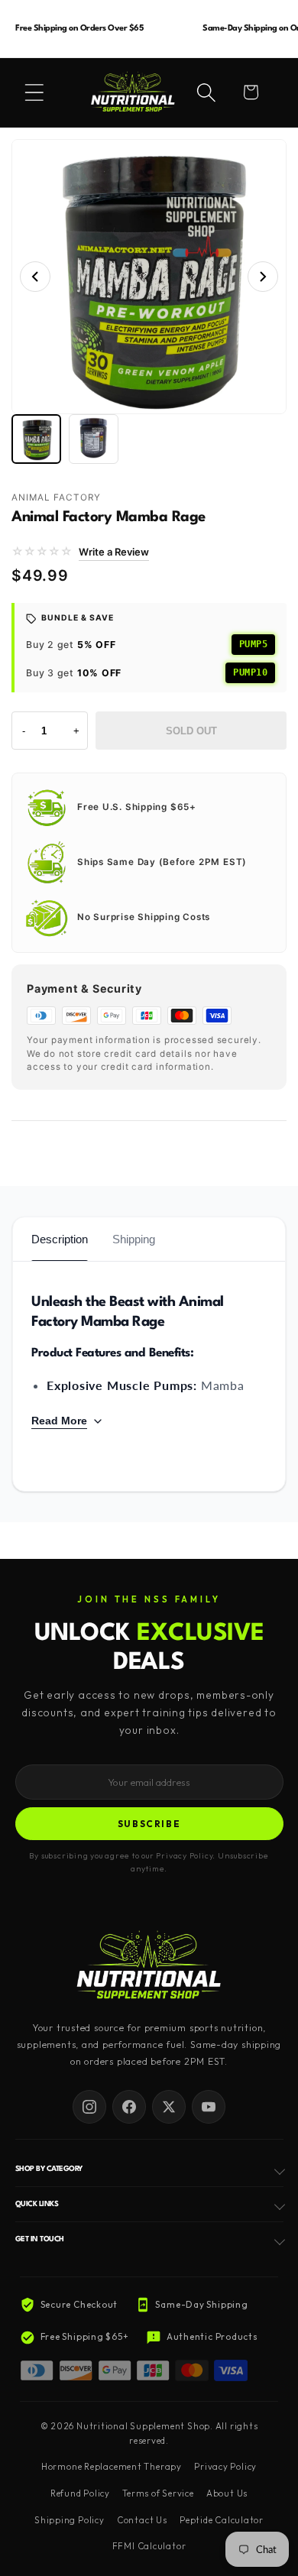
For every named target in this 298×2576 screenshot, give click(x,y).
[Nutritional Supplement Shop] (149, 1967)
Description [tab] (60, 1239)
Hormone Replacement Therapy (112, 2467)
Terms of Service (158, 2493)
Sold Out (191, 731)
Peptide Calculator (222, 2520)
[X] (169, 2107)
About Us (227, 2493)
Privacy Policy (225, 2467)
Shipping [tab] (134, 1239)
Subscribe (149, 1824)
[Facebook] (129, 2107)
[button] (34, 92)
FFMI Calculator (149, 2546)
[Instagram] (89, 2107)
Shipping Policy (70, 2520)
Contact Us (142, 2520)
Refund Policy (80, 2493)
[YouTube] (209, 2107)
